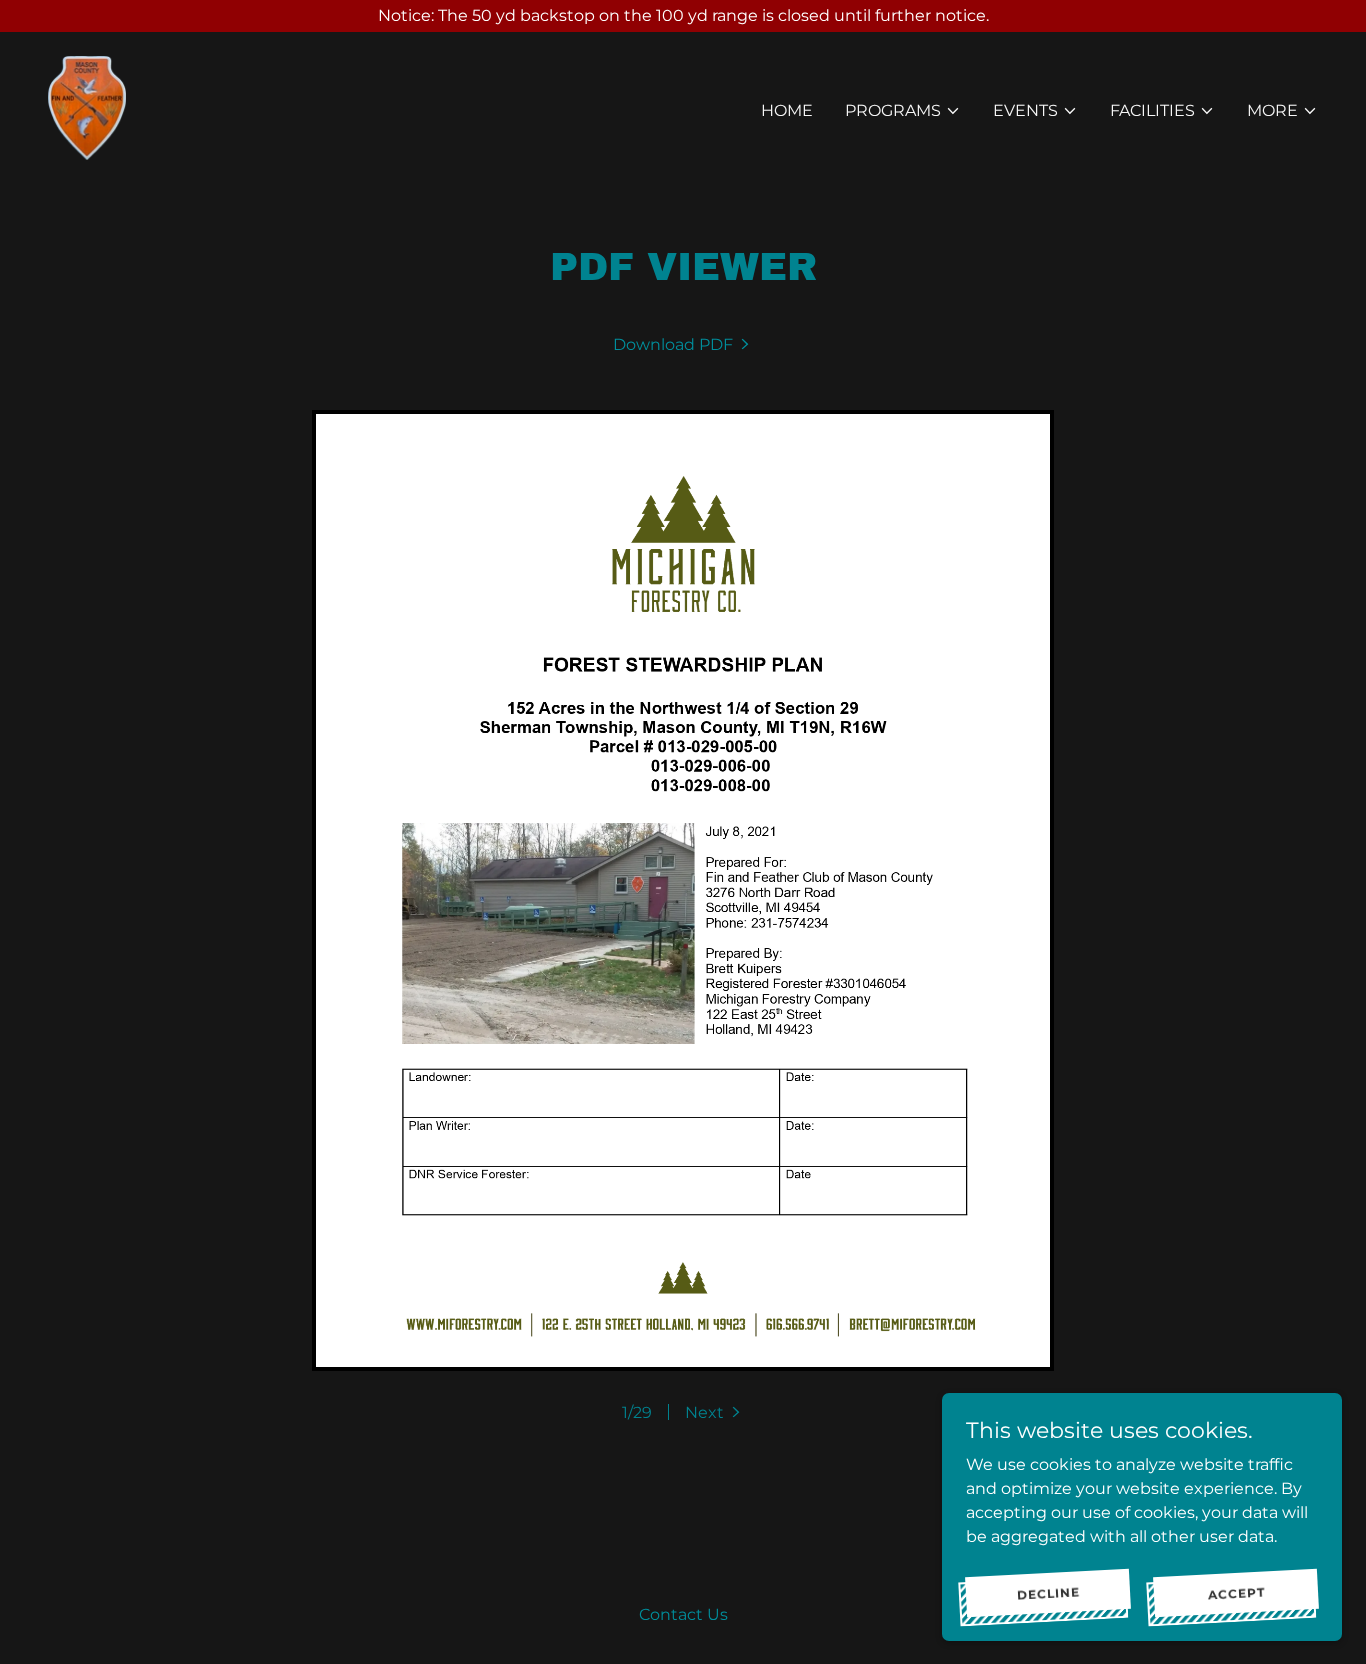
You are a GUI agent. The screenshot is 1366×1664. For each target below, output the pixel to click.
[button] (903, 111)
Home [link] (787, 110)
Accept (1236, 1592)
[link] (87, 106)
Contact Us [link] (683, 1614)
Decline (1048, 1592)
